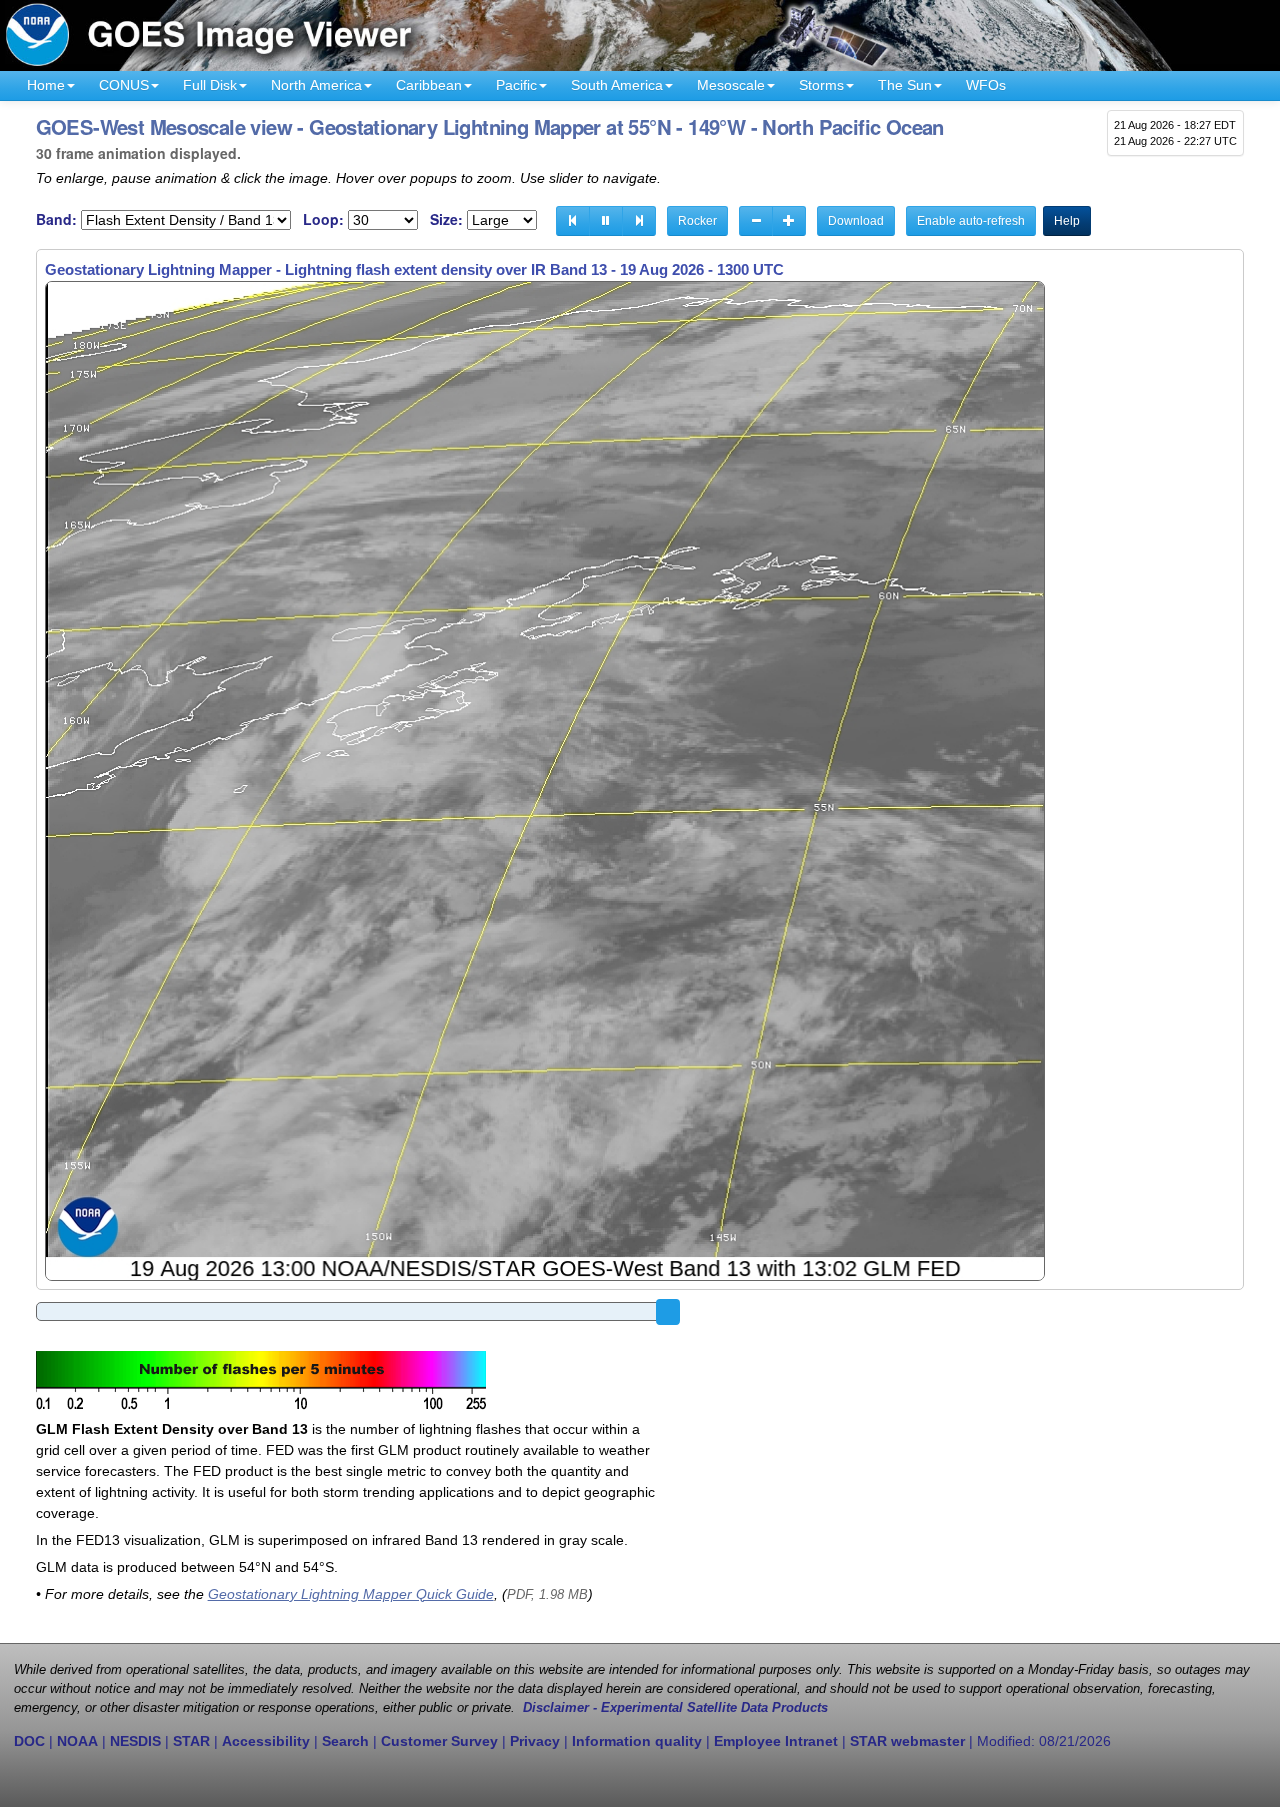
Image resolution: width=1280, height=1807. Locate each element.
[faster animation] (789, 221)
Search (345, 1741)
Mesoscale (731, 85)
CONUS (124, 85)
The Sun (905, 85)
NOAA (77, 1741)
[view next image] (639, 221)
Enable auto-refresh (971, 221)
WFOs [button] (986, 85)
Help (1067, 221)
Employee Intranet (776, 1741)
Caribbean (429, 85)
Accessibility (266, 1741)
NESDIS (135, 1741)
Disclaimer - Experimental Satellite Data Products (675, 1708)
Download (856, 221)
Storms (821, 85)
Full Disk (210, 85)
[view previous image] (573, 221)
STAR (191, 1741)
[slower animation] (756, 221)
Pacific (516, 85)
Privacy (535, 1741)
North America (316, 85)
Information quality (637, 1741)
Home (46, 85)
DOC (29, 1741)
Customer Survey (439, 1741)
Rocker (697, 221)
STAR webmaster (907, 1741)
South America (617, 85)
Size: (446, 219)
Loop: (323, 219)
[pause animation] (606, 221)
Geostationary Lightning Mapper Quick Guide (351, 1594)
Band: (56, 219)
